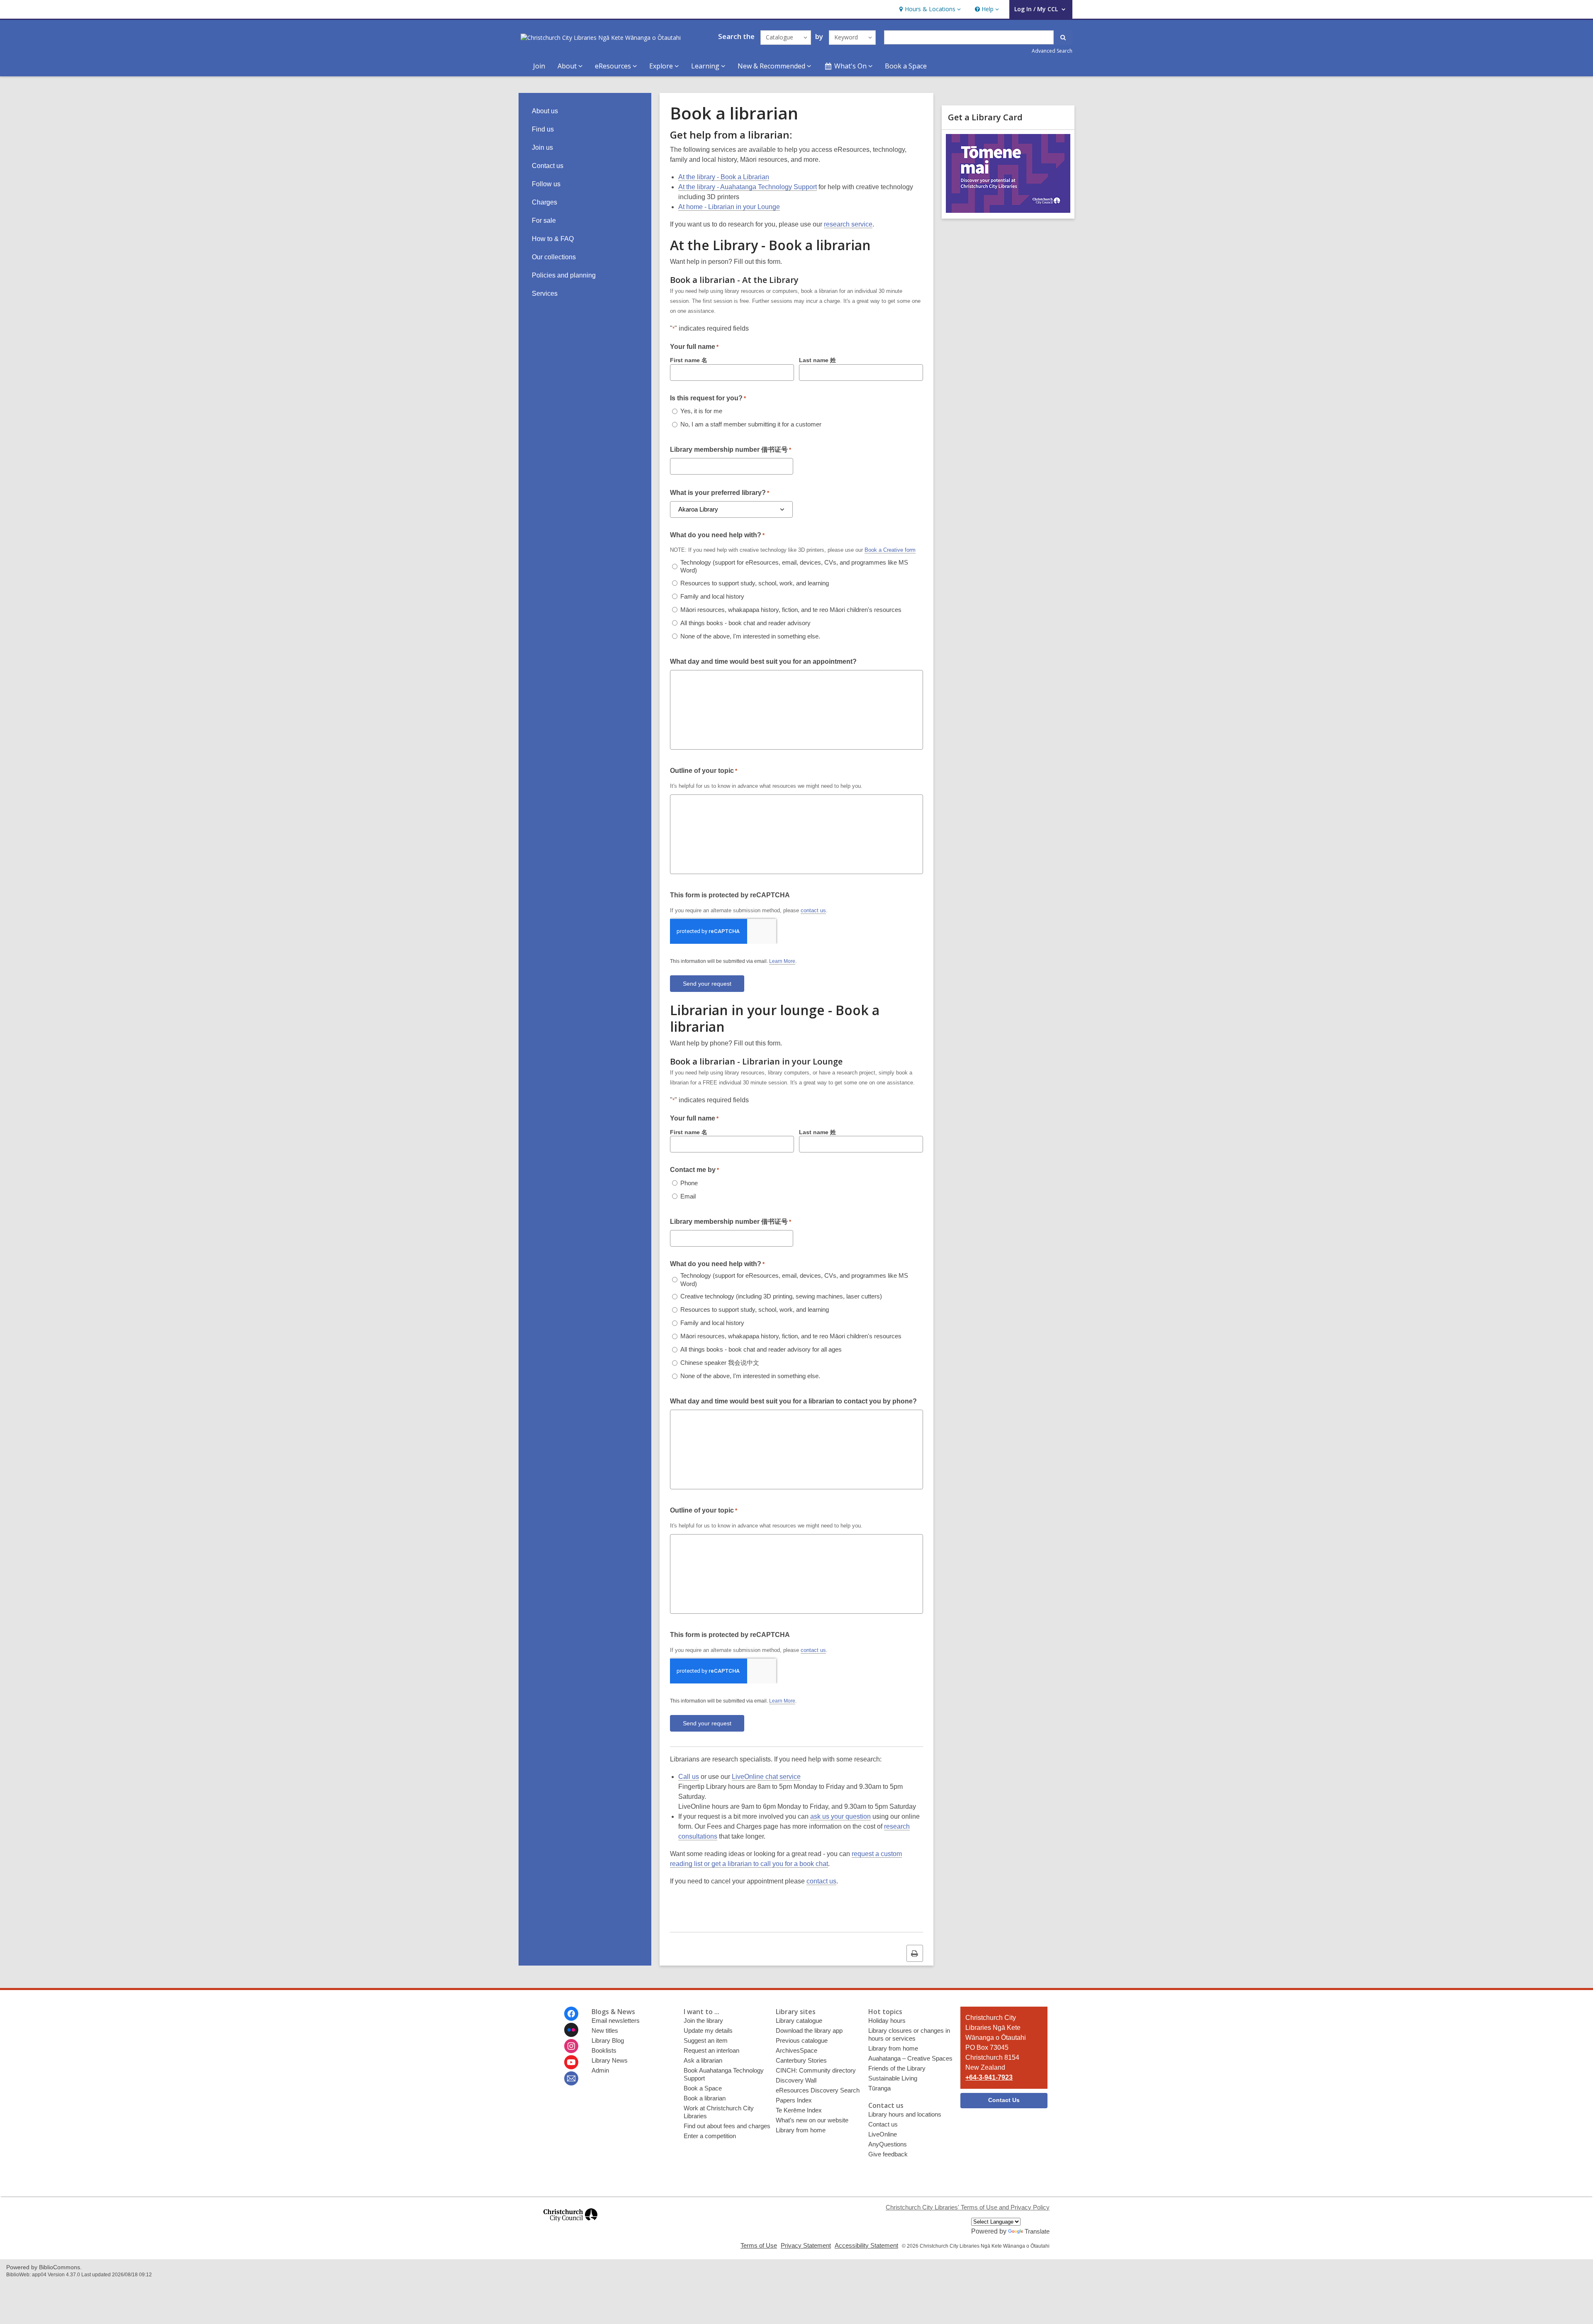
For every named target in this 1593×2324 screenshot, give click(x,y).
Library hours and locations (905, 2114)
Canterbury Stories (801, 2060)
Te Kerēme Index (799, 2110)
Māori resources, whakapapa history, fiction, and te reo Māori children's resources (791, 610)
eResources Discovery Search (818, 2090)
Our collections (554, 257)
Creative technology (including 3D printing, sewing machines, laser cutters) (781, 1296)
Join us (542, 147)
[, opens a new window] (570, 2225)
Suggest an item (706, 2040)
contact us (813, 910)
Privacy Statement (806, 2245)
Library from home (801, 2130)
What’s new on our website (812, 2120)
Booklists (604, 2050)
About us (545, 111)
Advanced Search (1052, 51)
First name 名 (689, 360)
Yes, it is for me (701, 411)
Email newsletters (616, 2021)
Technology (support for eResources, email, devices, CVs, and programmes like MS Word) (794, 566)
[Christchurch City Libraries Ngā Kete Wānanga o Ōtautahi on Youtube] (571, 2062)
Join (539, 66)
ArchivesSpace (796, 2050)
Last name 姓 (817, 360)
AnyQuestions (888, 2144)
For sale (544, 220)
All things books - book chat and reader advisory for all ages (761, 1349)
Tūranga (879, 2088)
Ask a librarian (703, 2060)
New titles (605, 2030)
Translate (1037, 2231)
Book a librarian (705, 2098)
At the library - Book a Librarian (724, 177)
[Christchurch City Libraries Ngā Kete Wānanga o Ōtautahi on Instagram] (571, 2046)
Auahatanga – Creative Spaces (910, 2058)
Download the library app (809, 2030)
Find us (543, 129)
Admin (600, 2070)
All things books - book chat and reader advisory (745, 623)
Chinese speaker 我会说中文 (720, 1363)
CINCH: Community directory (816, 2070)
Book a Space (906, 66)
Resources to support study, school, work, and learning (755, 583)
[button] (929, 9)
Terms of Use (759, 2245)
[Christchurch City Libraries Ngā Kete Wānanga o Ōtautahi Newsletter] (571, 2078)
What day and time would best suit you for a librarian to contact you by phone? (793, 1401)
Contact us (548, 166)
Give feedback (888, 2154)
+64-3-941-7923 (989, 2077)
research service (848, 224)
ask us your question (840, 1816)
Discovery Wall (796, 2080)
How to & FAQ (553, 239)
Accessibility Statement (866, 2245)
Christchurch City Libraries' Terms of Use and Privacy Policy (968, 2207)
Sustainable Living (893, 2078)
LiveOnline (883, 2134)
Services (545, 294)
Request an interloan (711, 2050)
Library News (610, 2060)
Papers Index (794, 2100)
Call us (689, 1777)
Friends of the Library (897, 2068)
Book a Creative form (890, 550)
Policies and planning (564, 275)
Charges (544, 202)
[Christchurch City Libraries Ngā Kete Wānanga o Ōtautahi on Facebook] (571, 2014)
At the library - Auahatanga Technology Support (748, 187)
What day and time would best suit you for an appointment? (763, 661)
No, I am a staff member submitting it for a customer (751, 424)
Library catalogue (799, 2021)
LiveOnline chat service (766, 1777)
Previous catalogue (802, 2040)
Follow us (546, 184)
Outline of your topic (704, 771)
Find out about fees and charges (727, 2126)
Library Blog (608, 2040)
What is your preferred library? (720, 493)
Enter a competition (710, 2136)
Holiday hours (887, 2021)
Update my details (708, 2030)
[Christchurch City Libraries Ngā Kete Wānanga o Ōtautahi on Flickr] (571, 2030)
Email (688, 1196)
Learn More (782, 961)
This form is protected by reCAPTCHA (730, 895)
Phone (689, 1183)
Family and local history (712, 596)
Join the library (703, 2021)
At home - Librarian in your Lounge (729, 207)
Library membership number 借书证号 (731, 449)
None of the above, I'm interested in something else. (750, 636)
